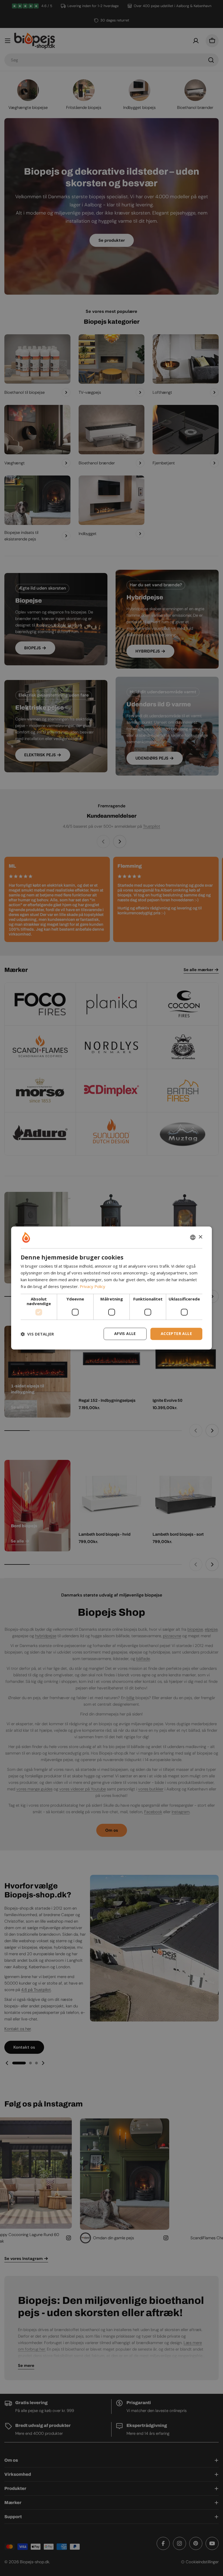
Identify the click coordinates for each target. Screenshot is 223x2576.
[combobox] (193, 1237)
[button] (37, 1334)
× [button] (200, 1237)
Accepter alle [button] (176, 1334)
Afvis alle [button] (125, 1334)
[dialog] (112, 1288)
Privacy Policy (92, 1286)
